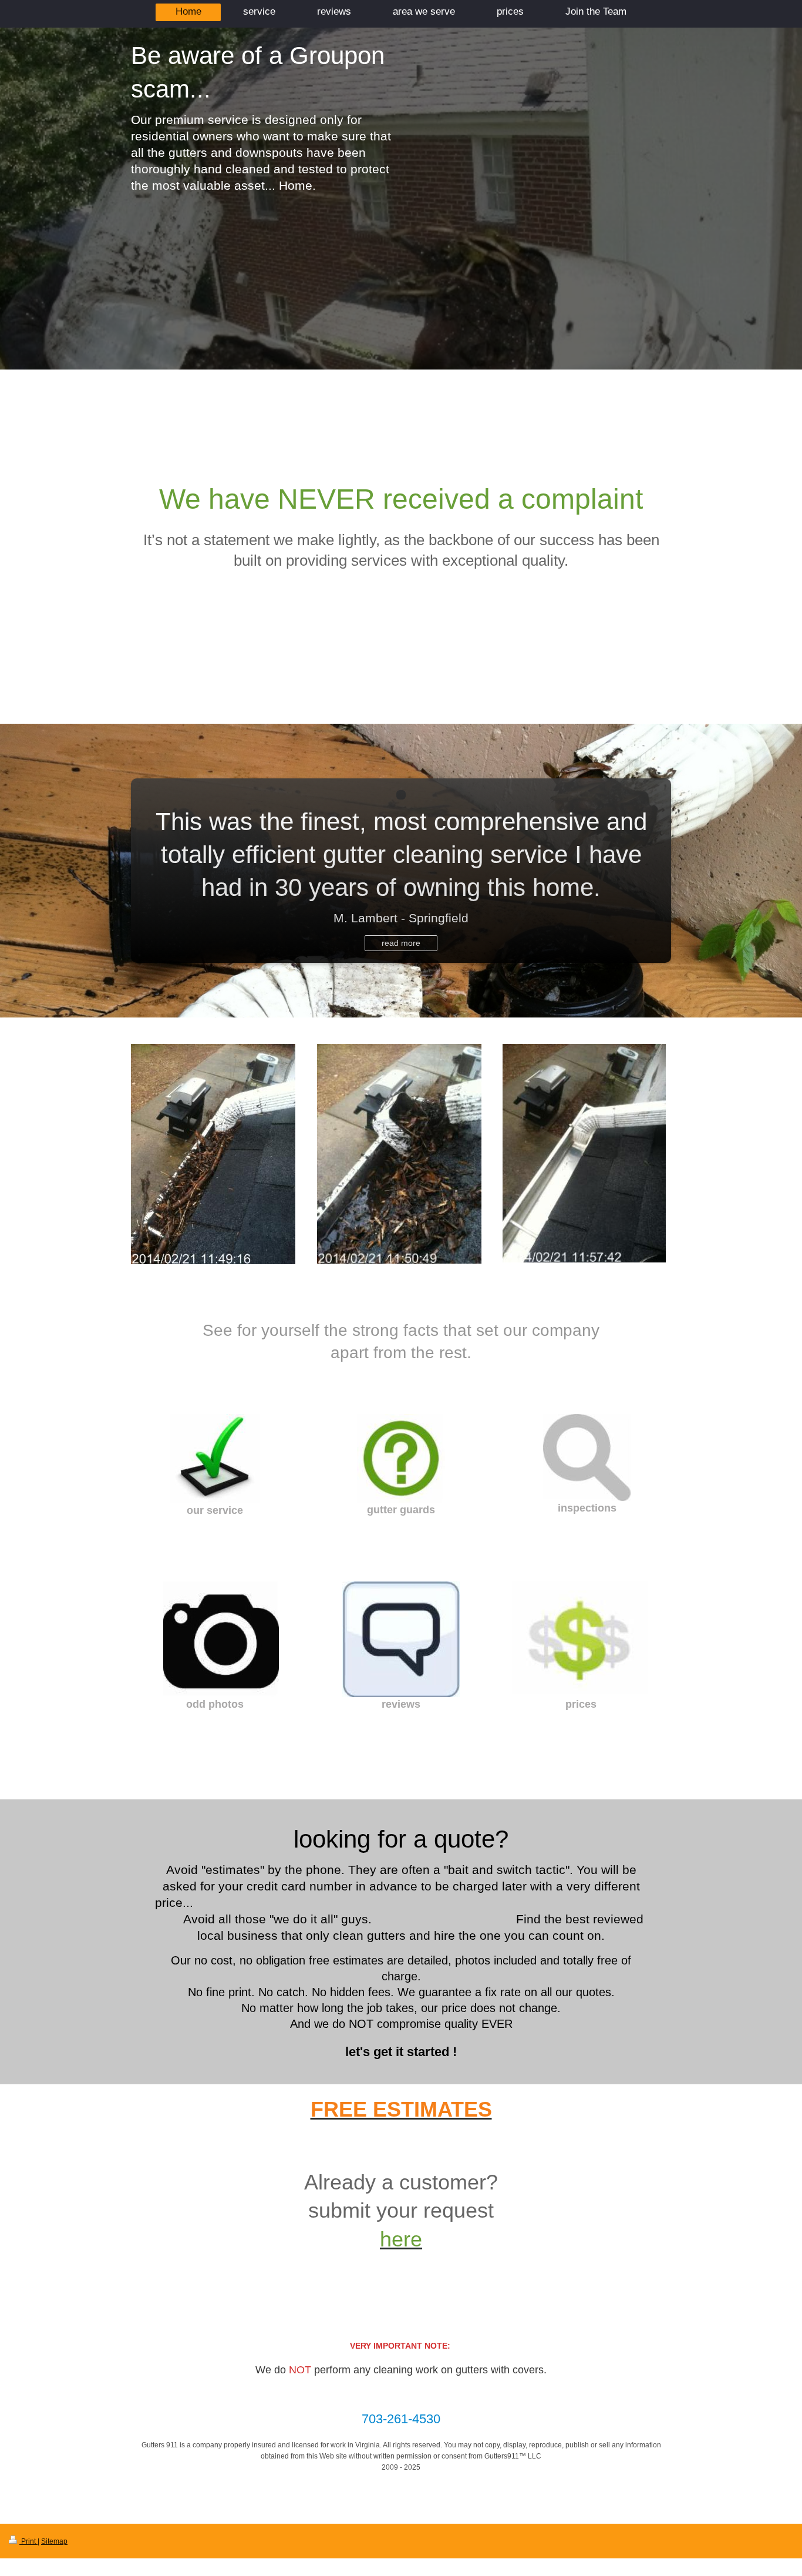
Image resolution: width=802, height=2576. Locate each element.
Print (28, 2541)
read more (401, 943)
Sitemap (54, 2541)
